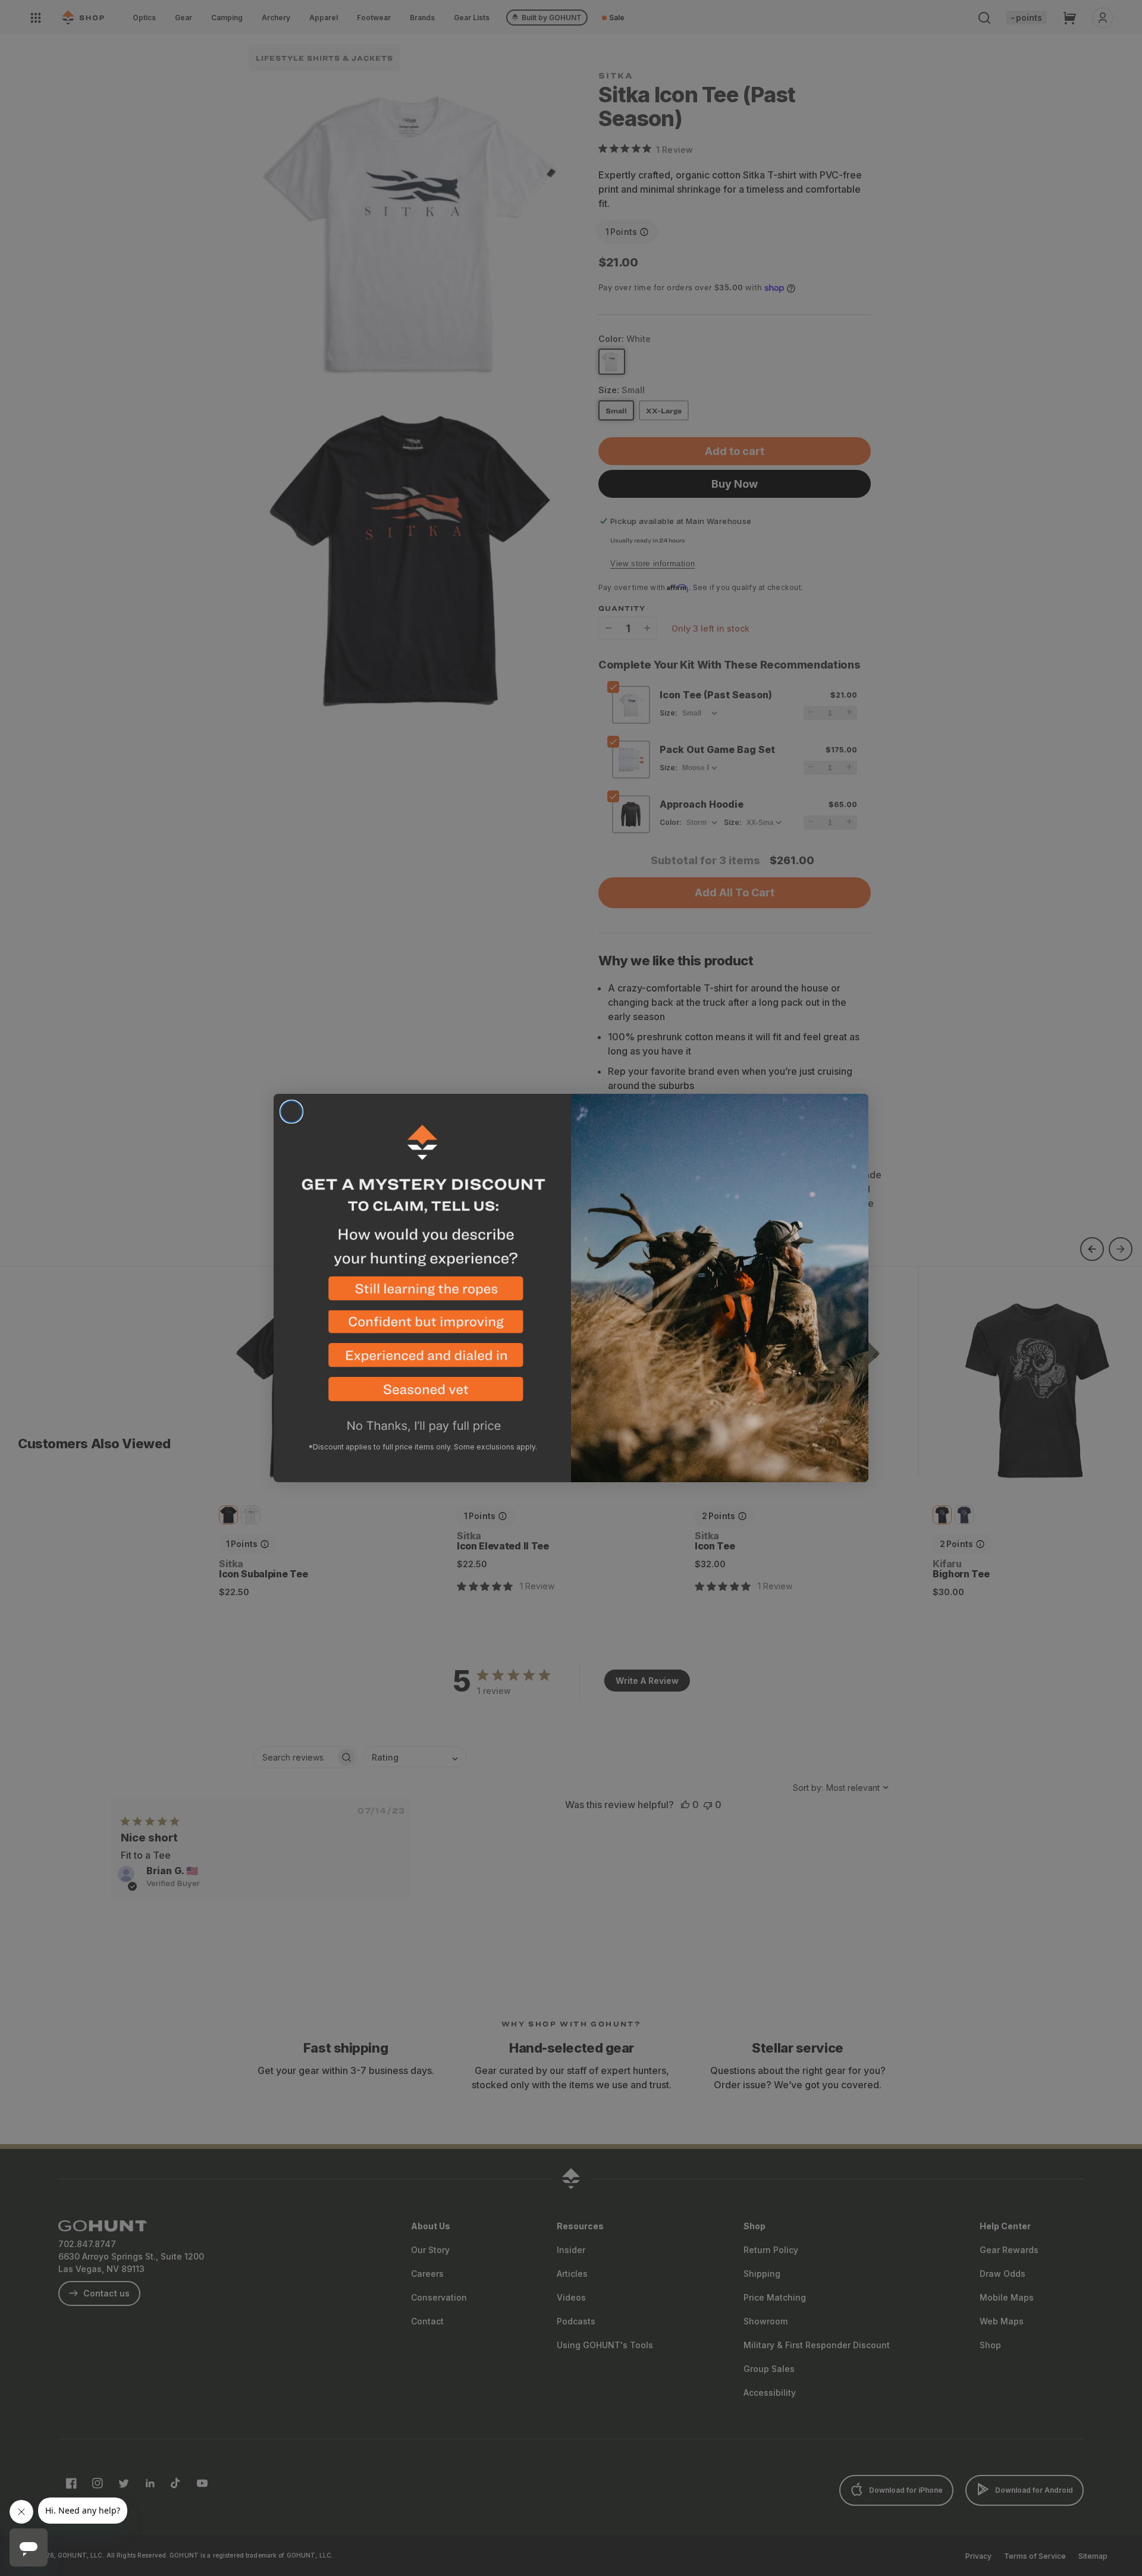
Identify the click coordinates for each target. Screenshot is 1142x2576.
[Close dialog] (291, 1112)
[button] (422, 1293)
